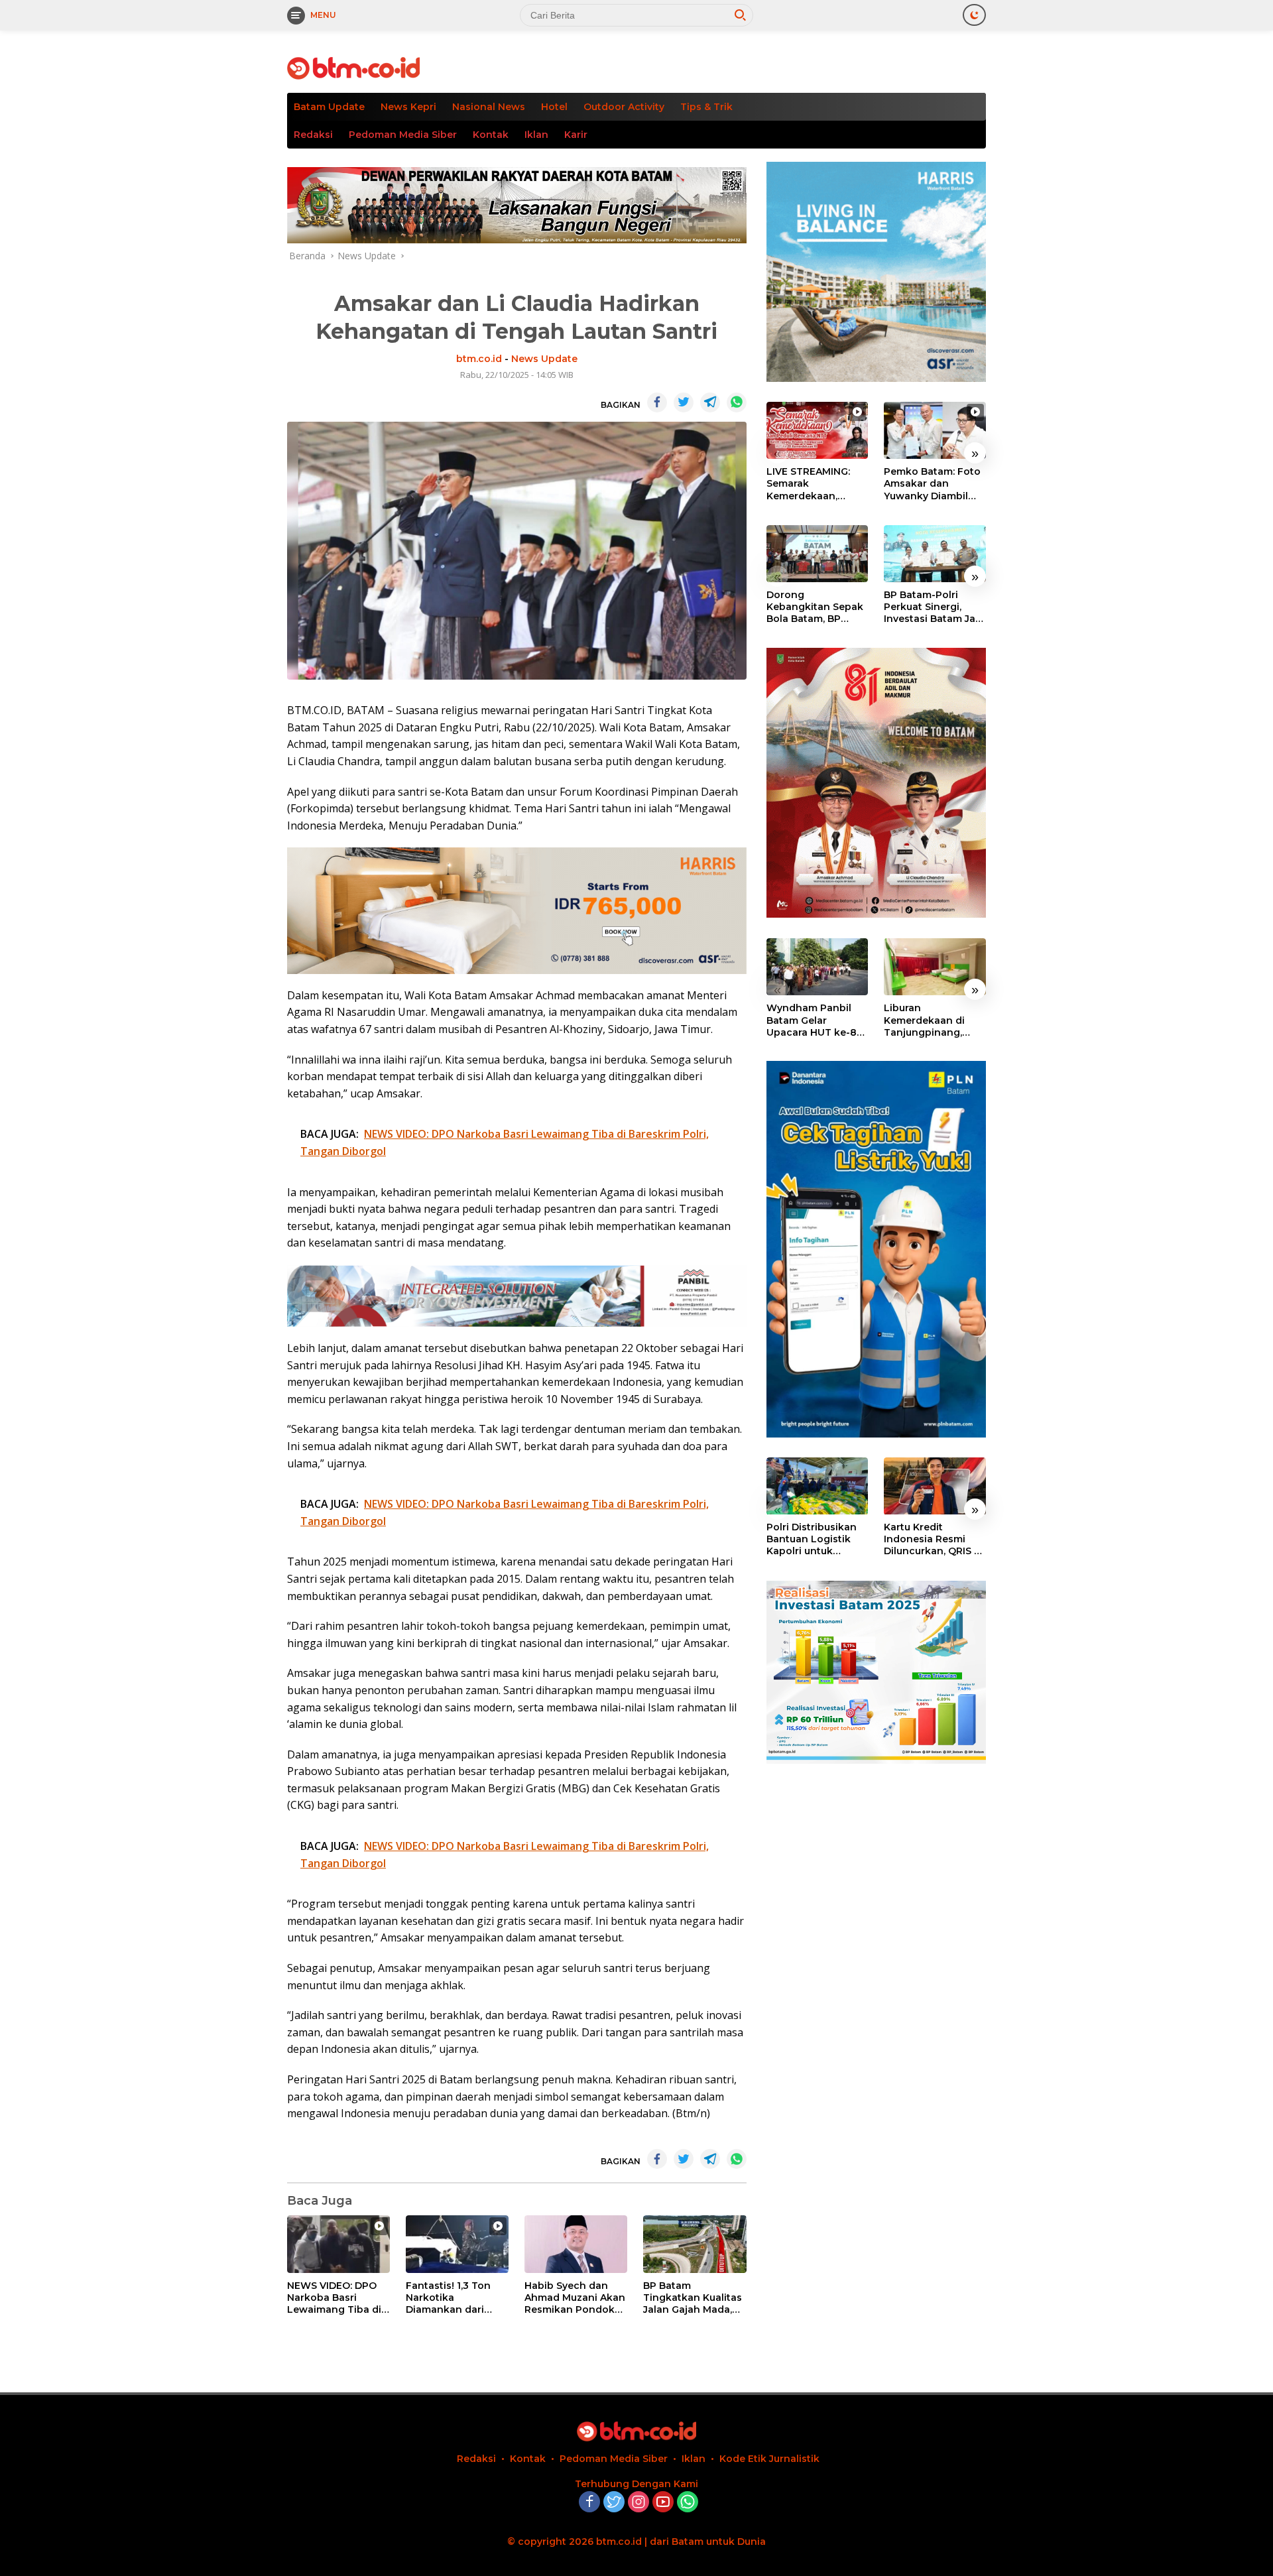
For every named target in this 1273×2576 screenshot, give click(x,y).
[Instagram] (638, 2503)
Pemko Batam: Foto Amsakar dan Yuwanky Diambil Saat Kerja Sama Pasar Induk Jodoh (932, 484)
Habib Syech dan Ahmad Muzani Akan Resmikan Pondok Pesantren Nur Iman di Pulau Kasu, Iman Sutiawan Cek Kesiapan (575, 2298)
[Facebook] (589, 2503)
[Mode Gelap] (974, 15)
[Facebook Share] (657, 402)
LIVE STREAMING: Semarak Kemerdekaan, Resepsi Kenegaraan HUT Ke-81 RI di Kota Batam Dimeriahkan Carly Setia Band (817, 484)
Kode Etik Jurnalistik (769, 2459)
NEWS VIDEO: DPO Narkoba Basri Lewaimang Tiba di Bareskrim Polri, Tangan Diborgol (334, 2298)
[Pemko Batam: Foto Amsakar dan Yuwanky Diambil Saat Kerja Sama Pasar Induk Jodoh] (935, 430)
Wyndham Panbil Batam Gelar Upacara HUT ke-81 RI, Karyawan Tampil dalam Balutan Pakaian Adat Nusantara (816, 1020)
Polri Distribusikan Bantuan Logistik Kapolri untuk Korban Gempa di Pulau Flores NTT (812, 1540)
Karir (576, 135)
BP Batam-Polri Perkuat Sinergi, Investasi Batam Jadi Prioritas (934, 607)
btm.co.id (479, 359)
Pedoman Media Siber (403, 135)
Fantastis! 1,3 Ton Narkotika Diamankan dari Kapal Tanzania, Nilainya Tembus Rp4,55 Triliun (448, 2298)
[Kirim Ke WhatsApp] (737, 402)
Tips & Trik (706, 107)
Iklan (536, 135)
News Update (544, 359)
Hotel (554, 107)
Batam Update (329, 107)
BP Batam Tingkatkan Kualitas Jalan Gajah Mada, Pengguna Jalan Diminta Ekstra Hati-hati (693, 2298)
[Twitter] (614, 2503)
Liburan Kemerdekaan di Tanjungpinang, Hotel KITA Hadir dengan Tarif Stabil (931, 1020)
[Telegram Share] (710, 402)
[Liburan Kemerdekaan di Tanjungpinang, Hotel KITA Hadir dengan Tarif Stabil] (935, 967)
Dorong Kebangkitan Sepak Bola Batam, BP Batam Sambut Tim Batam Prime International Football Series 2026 (817, 607)
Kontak (491, 135)
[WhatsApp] (688, 2503)
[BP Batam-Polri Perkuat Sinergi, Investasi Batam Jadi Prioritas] (935, 554)
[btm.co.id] (353, 67)
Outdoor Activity (624, 107)
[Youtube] (663, 2503)
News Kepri (408, 107)
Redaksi (313, 135)
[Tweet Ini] (684, 402)
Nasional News (489, 107)
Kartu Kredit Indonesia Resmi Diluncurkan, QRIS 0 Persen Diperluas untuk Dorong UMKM (932, 1540)
